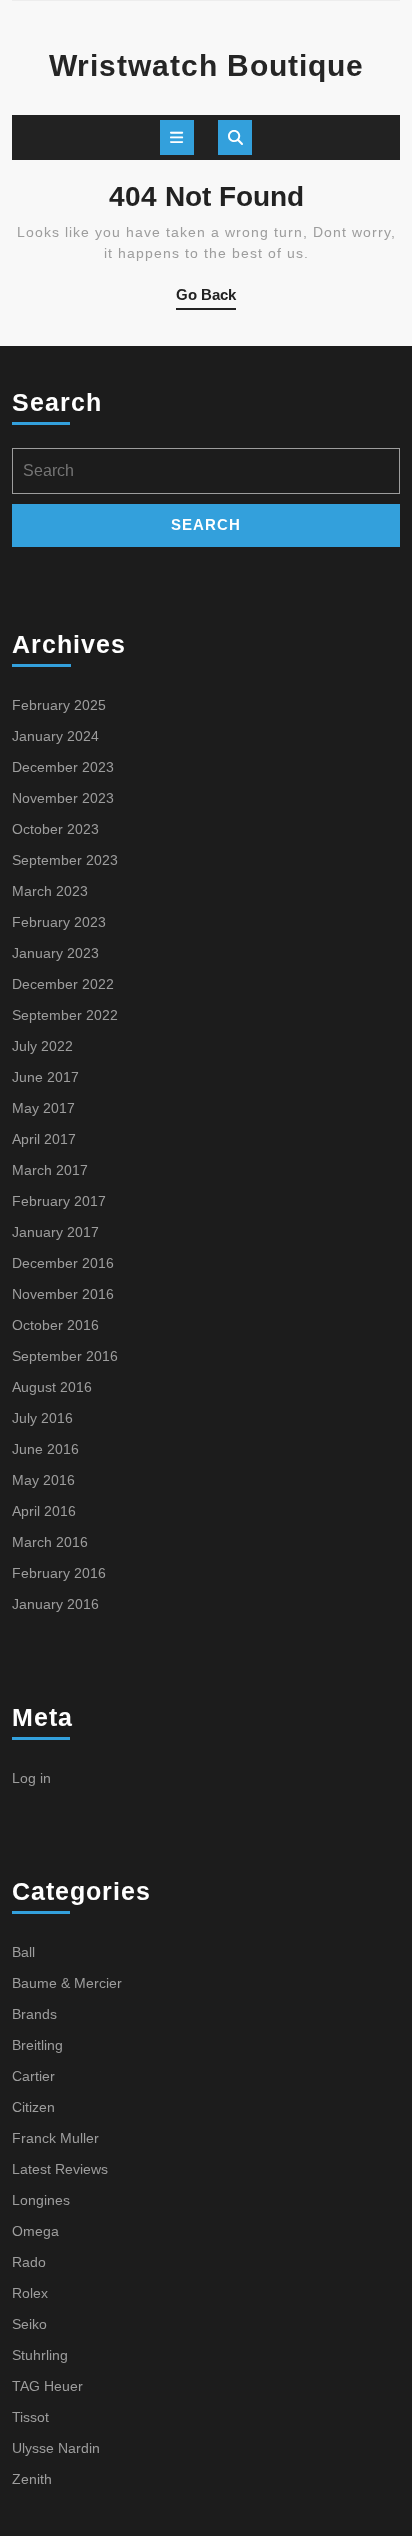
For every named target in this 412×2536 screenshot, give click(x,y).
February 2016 (59, 1573)
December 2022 (63, 984)
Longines (41, 2200)
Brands (34, 2014)
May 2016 (43, 1480)
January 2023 (55, 953)
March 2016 (50, 1542)
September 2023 (65, 860)
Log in (31, 1778)
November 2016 (63, 1294)
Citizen (33, 2107)
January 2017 (55, 1232)
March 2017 (50, 1170)
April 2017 (44, 1139)
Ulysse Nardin (56, 2448)
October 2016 (55, 1325)
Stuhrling (40, 2355)
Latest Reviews (60, 2169)
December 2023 (63, 767)
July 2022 (42, 1046)
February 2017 (59, 1201)
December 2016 (63, 1263)
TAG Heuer (47, 2386)
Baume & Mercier (67, 1983)
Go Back (206, 298)
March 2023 (50, 891)
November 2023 (63, 798)
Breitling (37, 2045)
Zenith (32, 2479)
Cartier (33, 2076)
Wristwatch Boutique (206, 65)
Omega (35, 2231)
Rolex (30, 2293)
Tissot (30, 2417)
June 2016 (45, 1449)
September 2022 (65, 1015)
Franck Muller (55, 2138)
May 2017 (43, 1108)
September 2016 (65, 1356)
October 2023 (55, 829)
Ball (23, 1952)
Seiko (29, 2324)
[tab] (177, 137)
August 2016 (52, 1387)
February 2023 (59, 922)
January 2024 (55, 736)
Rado (29, 2262)
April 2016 (44, 1511)
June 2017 (45, 1077)
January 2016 (55, 1604)
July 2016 (42, 1418)
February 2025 (59, 705)
